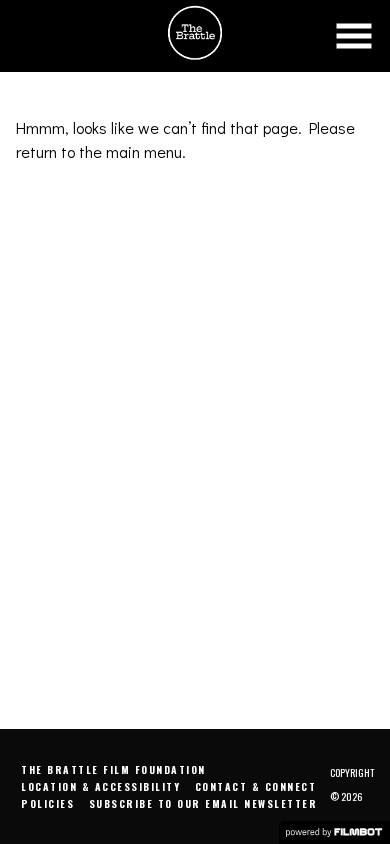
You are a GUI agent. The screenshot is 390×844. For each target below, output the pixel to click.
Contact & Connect (256, 786)
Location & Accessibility (100, 786)
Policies (47, 803)
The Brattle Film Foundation (113, 769)
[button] (354, 36)
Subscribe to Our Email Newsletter (203, 803)
